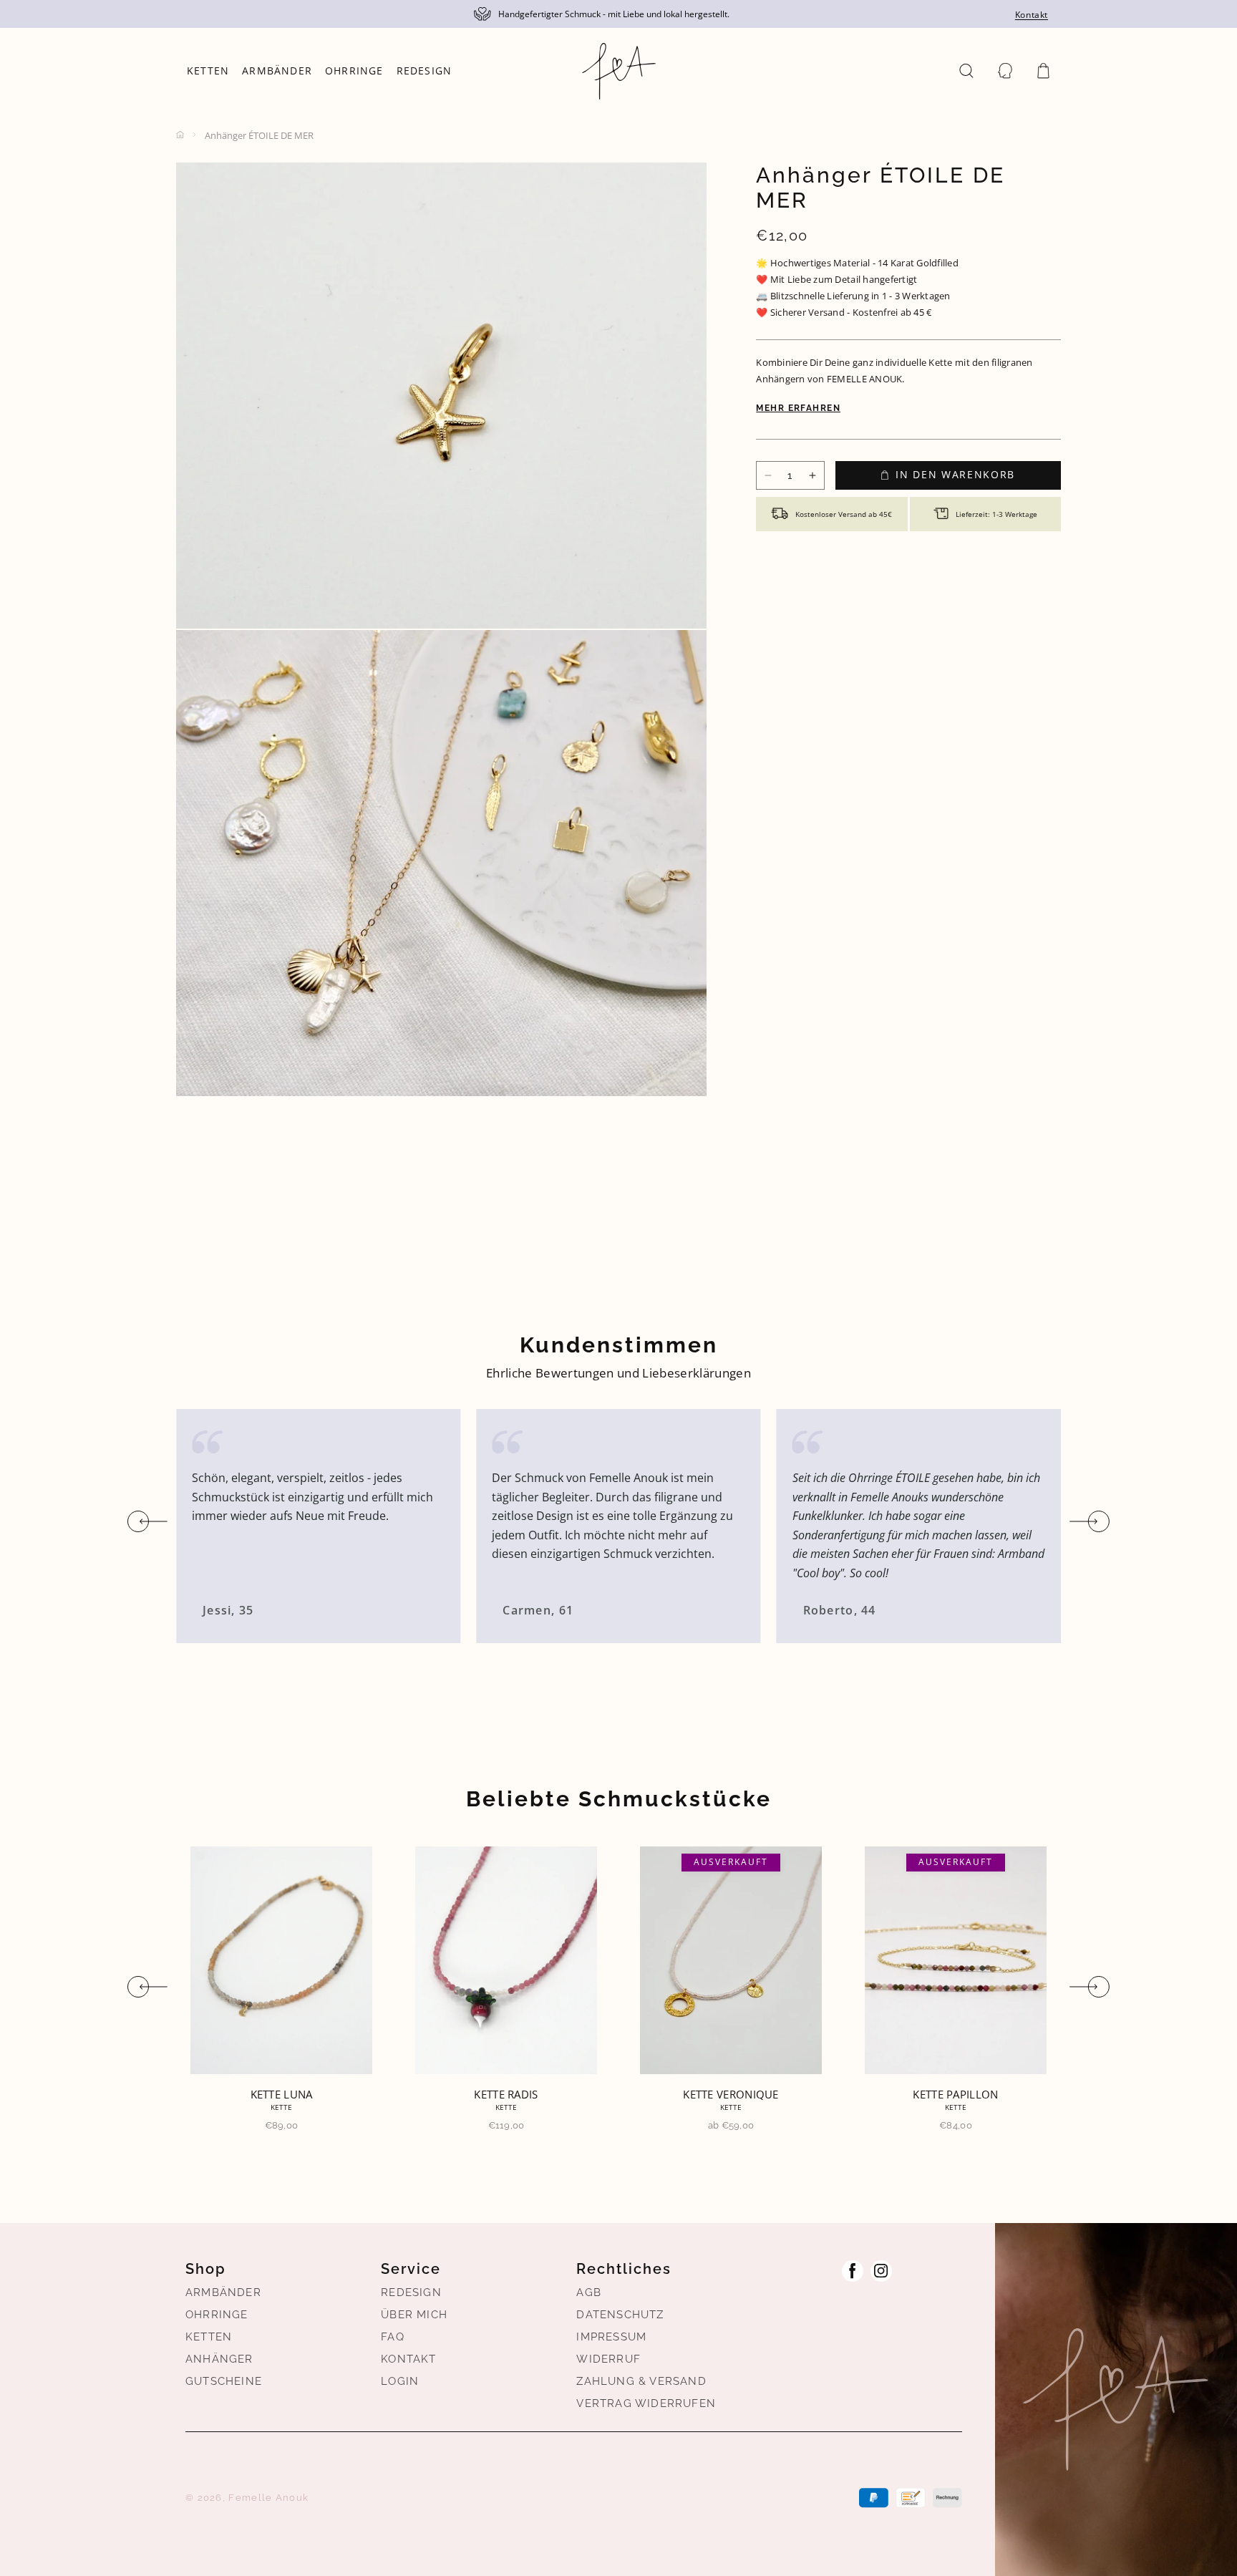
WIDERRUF (608, 2359)
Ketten (209, 2337)
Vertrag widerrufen (646, 2403)
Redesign (411, 2292)
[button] (966, 71)
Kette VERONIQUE (506, 2094)
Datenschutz (620, 2315)
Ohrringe (217, 2315)
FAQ (393, 2337)
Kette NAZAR (955, 2094)
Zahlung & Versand (641, 2381)
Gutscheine (224, 2381)
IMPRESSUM (611, 2337)
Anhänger (219, 2359)
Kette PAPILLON (731, 2094)
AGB (589, 2292)
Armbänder (223, 2292)
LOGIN (400, 2381)
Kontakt (1032, 15)
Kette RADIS (281, 2094)
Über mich (414, 2315)
